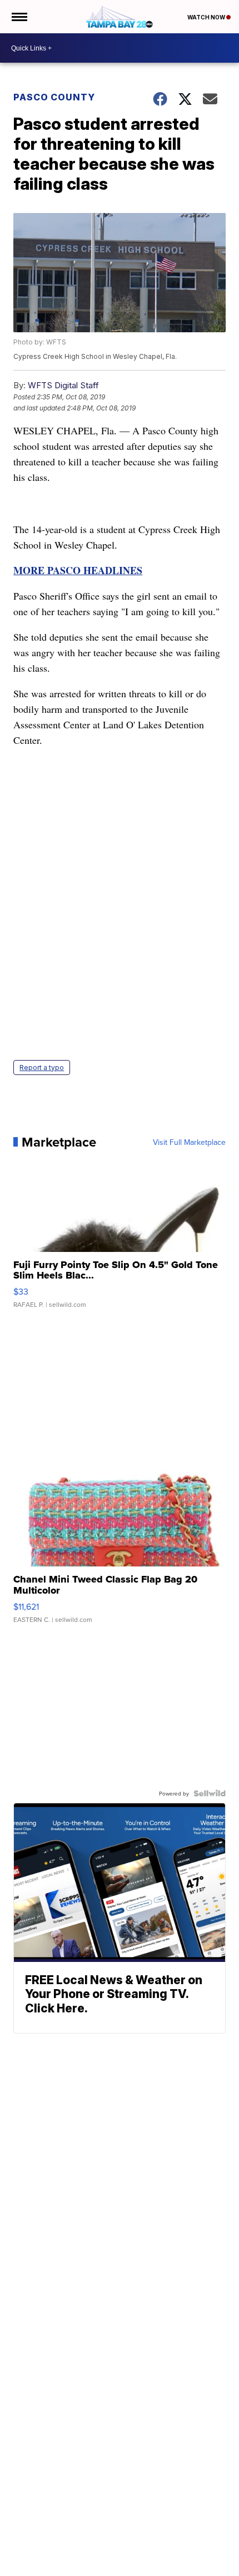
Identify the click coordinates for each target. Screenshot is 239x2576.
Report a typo (42, 1068)
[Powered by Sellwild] (210, 1793)
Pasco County (54, 97)
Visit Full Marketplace (189, 1142)
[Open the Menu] (19, 17)
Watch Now (207, 17)
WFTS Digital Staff (63, 385)
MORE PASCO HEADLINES (78, 570)
